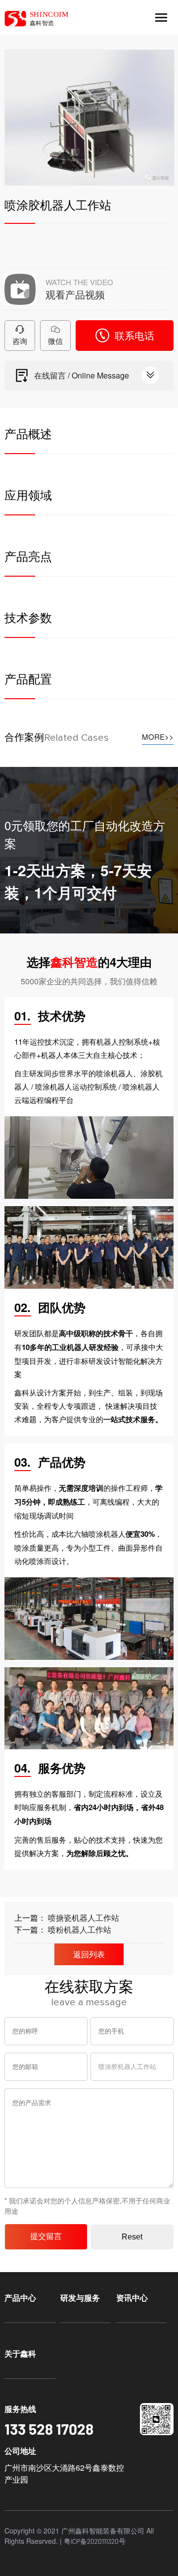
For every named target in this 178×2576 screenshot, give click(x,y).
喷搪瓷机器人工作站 (84, 1918)
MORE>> (158, 737)
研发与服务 (80, 2298)
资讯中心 (132, 2298)
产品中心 (20, 2298)
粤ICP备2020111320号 (95, 2541)
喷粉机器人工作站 (80, 1929)
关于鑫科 (20, 2353)
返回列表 (89, 1954)
